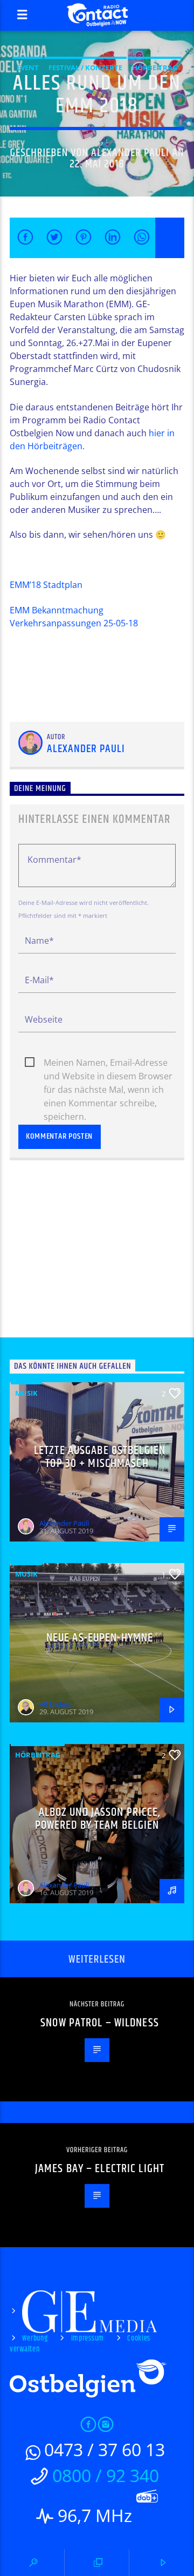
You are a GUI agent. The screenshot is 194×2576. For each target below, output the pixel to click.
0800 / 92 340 (106, 2475)
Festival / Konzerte (85, 67)
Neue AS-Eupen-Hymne (100, 1638)
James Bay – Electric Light (100, 2169)
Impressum (88, 2338)
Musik (26, 1393)
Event (28, 67)
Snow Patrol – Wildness (100, 2023)
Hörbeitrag (155, 67)
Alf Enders (55, 1704)
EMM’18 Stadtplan (46, 585)
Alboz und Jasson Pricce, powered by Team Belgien (98, 1819)
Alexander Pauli (130, 153)
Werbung (35, 2338)
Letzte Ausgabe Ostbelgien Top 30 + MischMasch (100, 1457)
